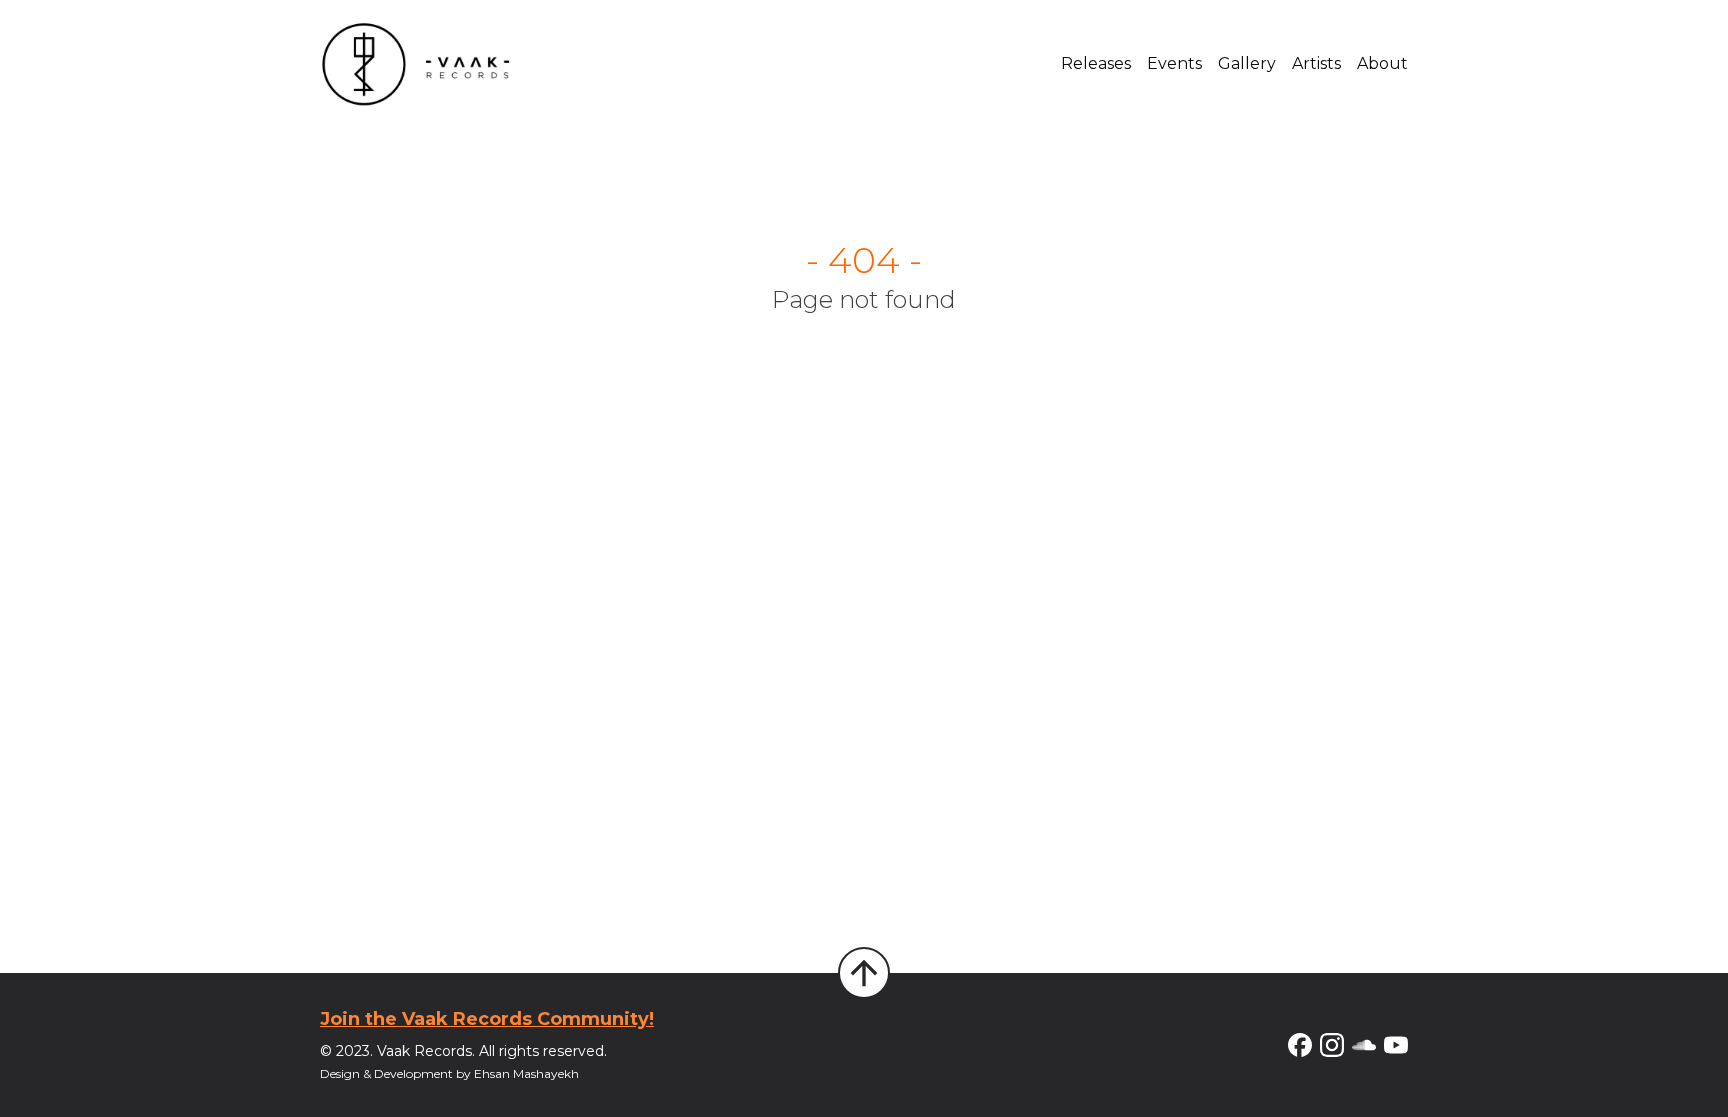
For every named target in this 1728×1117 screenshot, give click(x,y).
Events (1174, 63)
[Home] (416, 64)
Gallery (1247, 63)
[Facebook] (1300, 1045)
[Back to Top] (864, 973)
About (1382, 63)
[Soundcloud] (1364, 1045)
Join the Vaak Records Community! (487, 1019)
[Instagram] (1332, 1045)
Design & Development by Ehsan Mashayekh (449, 1073)
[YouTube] (1396, 1045)
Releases (1096, 63)
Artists (1316, 63)
